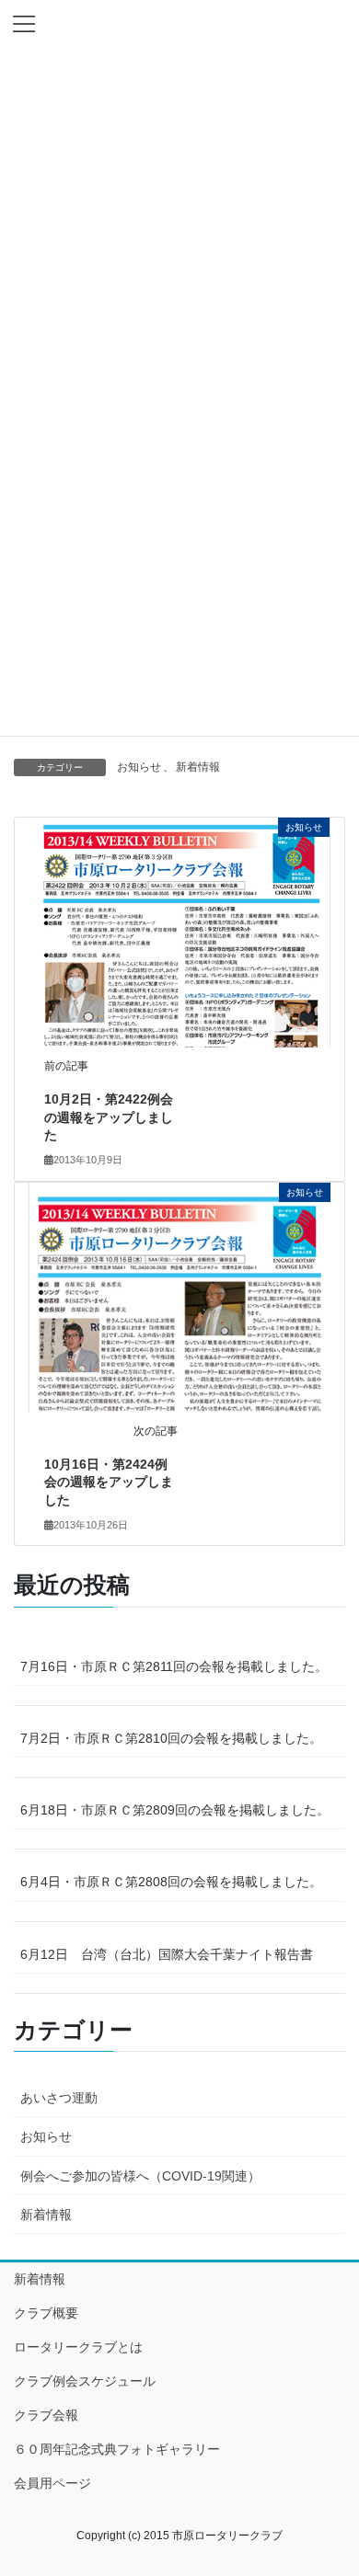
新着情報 (198, 767)
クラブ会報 (46, 2415)
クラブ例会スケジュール (85, 2381)
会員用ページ (52, 2483)
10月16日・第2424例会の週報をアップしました (109, 1482)
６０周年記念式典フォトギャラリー (117, 2449)
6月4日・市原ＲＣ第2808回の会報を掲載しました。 (171, 1882)
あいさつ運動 (59, 2098)
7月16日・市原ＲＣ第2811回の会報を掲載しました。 (174, 1666)
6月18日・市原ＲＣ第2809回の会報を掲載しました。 (175, 1810)
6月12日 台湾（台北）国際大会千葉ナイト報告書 (167, 1954)
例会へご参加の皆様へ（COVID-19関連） (140, 2176)
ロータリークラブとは (78, 2347)
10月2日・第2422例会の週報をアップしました (109, 1117)
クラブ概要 (46, 2313)
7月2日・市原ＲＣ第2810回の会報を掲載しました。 (171, 1738)
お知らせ (139, 767)
